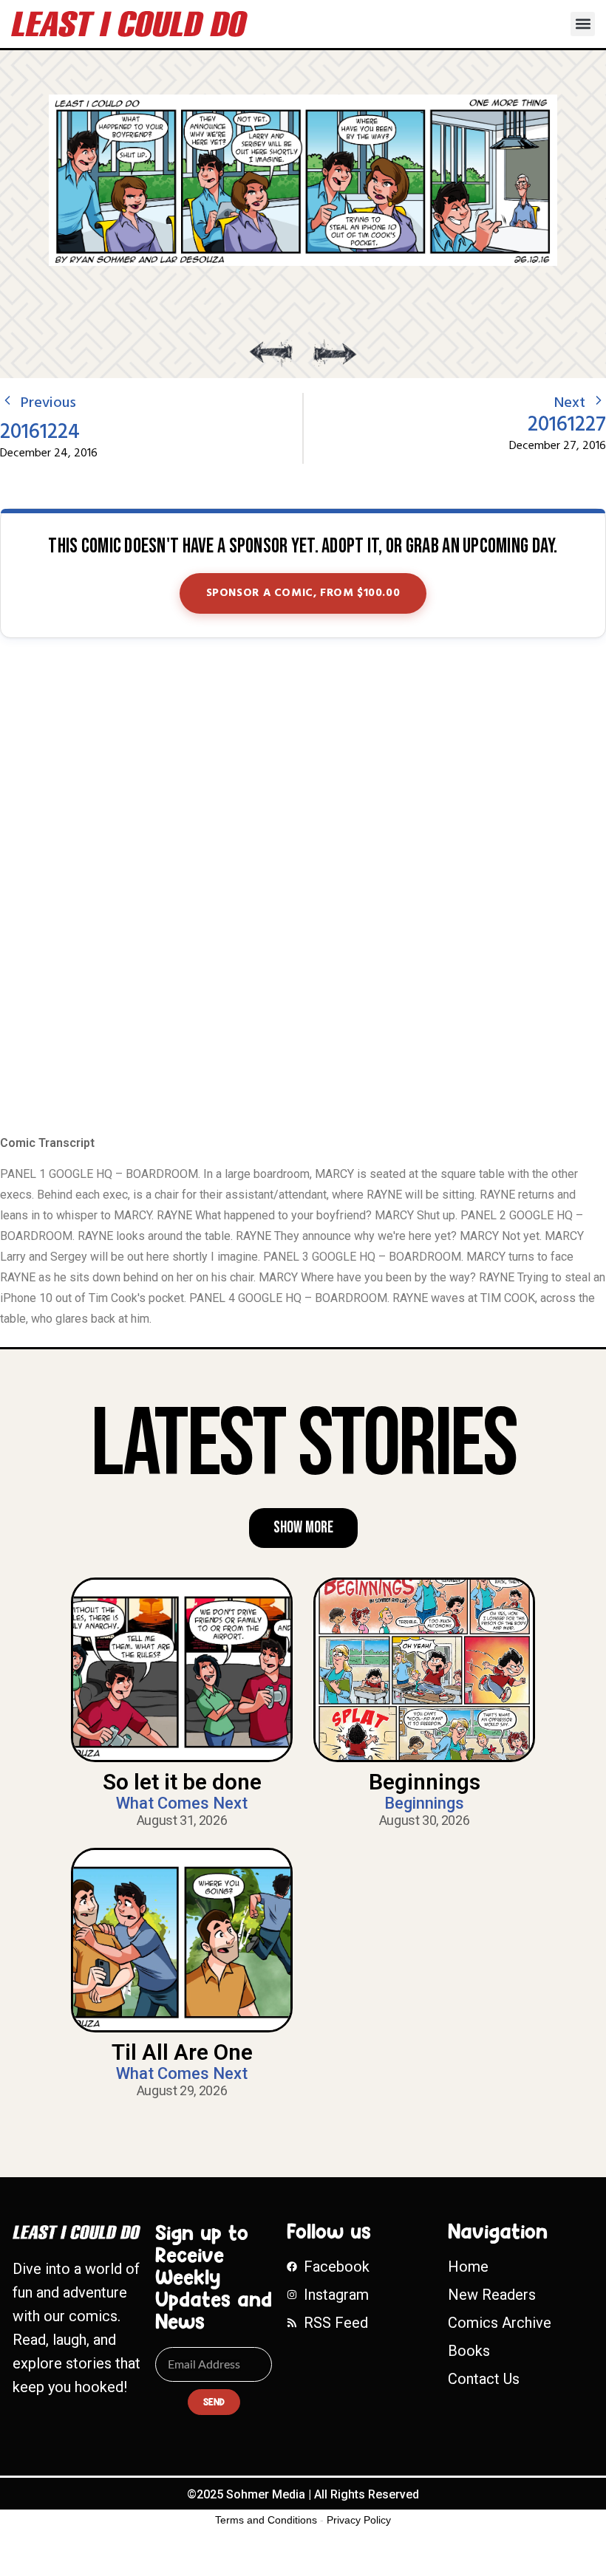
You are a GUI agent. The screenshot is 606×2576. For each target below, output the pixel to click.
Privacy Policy (359, 2520)
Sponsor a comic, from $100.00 (303, 593)
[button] (583, 24)
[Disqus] (303, 888)
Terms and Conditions (266, 2520)
